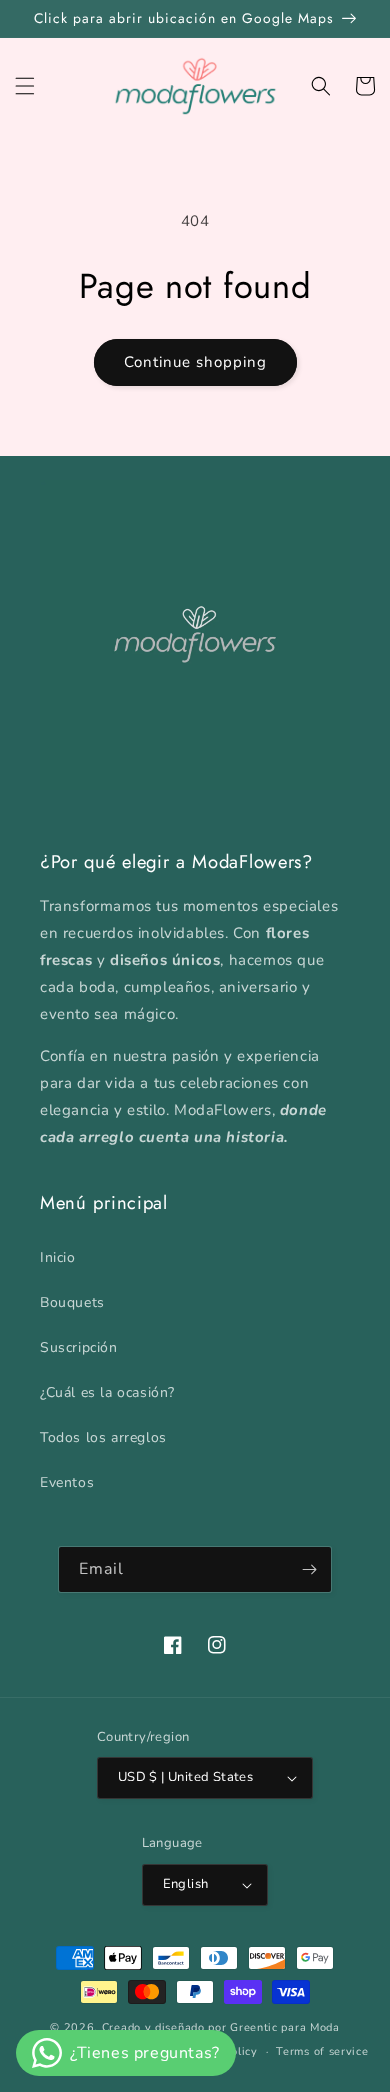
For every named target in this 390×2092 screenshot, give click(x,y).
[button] (25, 86)
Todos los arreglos (103, 1437)
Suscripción (79, 1347)
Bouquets (72, 1302)
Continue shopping (195, 362)
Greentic (254, 2027)
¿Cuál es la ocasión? (107, 1392)
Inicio (58, 1257)
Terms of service (322, 2051)
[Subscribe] (309, 1569)
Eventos (67, 1482)
